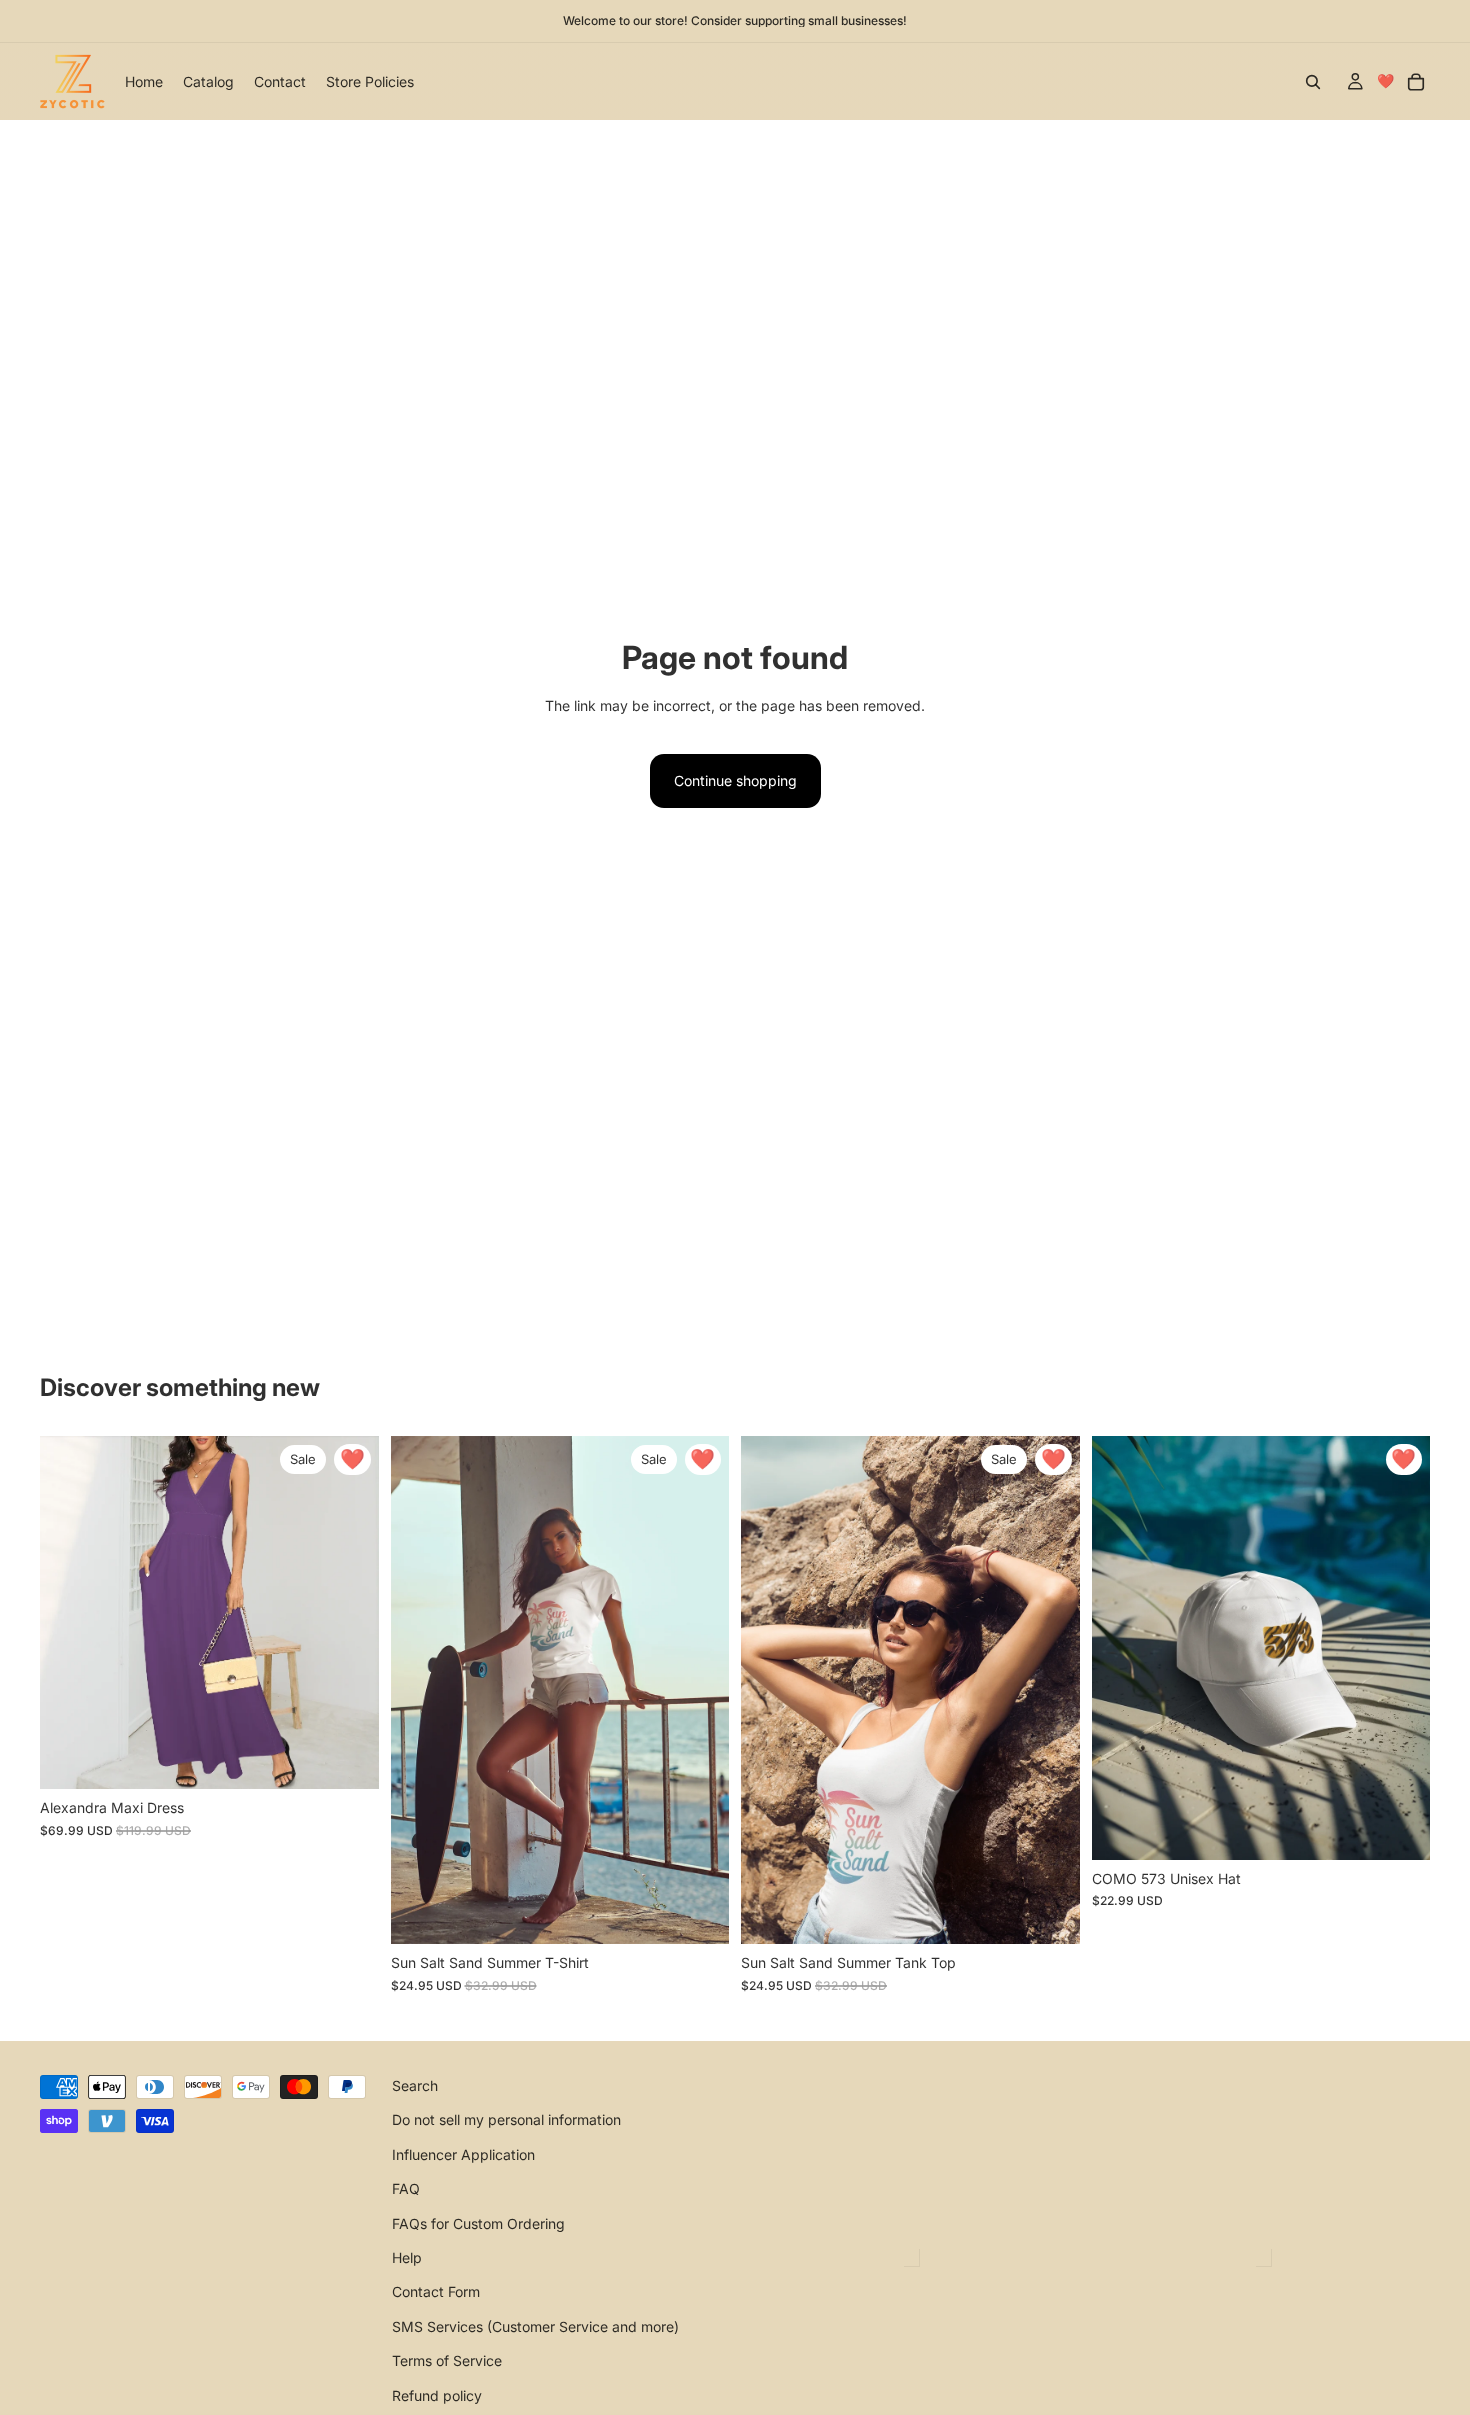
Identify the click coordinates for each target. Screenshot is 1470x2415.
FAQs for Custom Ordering (478, 2223)
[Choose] (348, 1759)
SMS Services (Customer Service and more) (535, 2326)
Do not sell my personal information (506, 2120)
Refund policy (437, 2395)
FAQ (406, 2188)
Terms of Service (447, 2360)
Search (415, 2085)
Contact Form (436, 2292)
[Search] (1313, 82)
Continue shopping (735, 780)
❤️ (1385, 80)
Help (407, 2257)
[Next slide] (349, 1613)
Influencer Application (463, 2154)
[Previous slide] (70, 1613)
